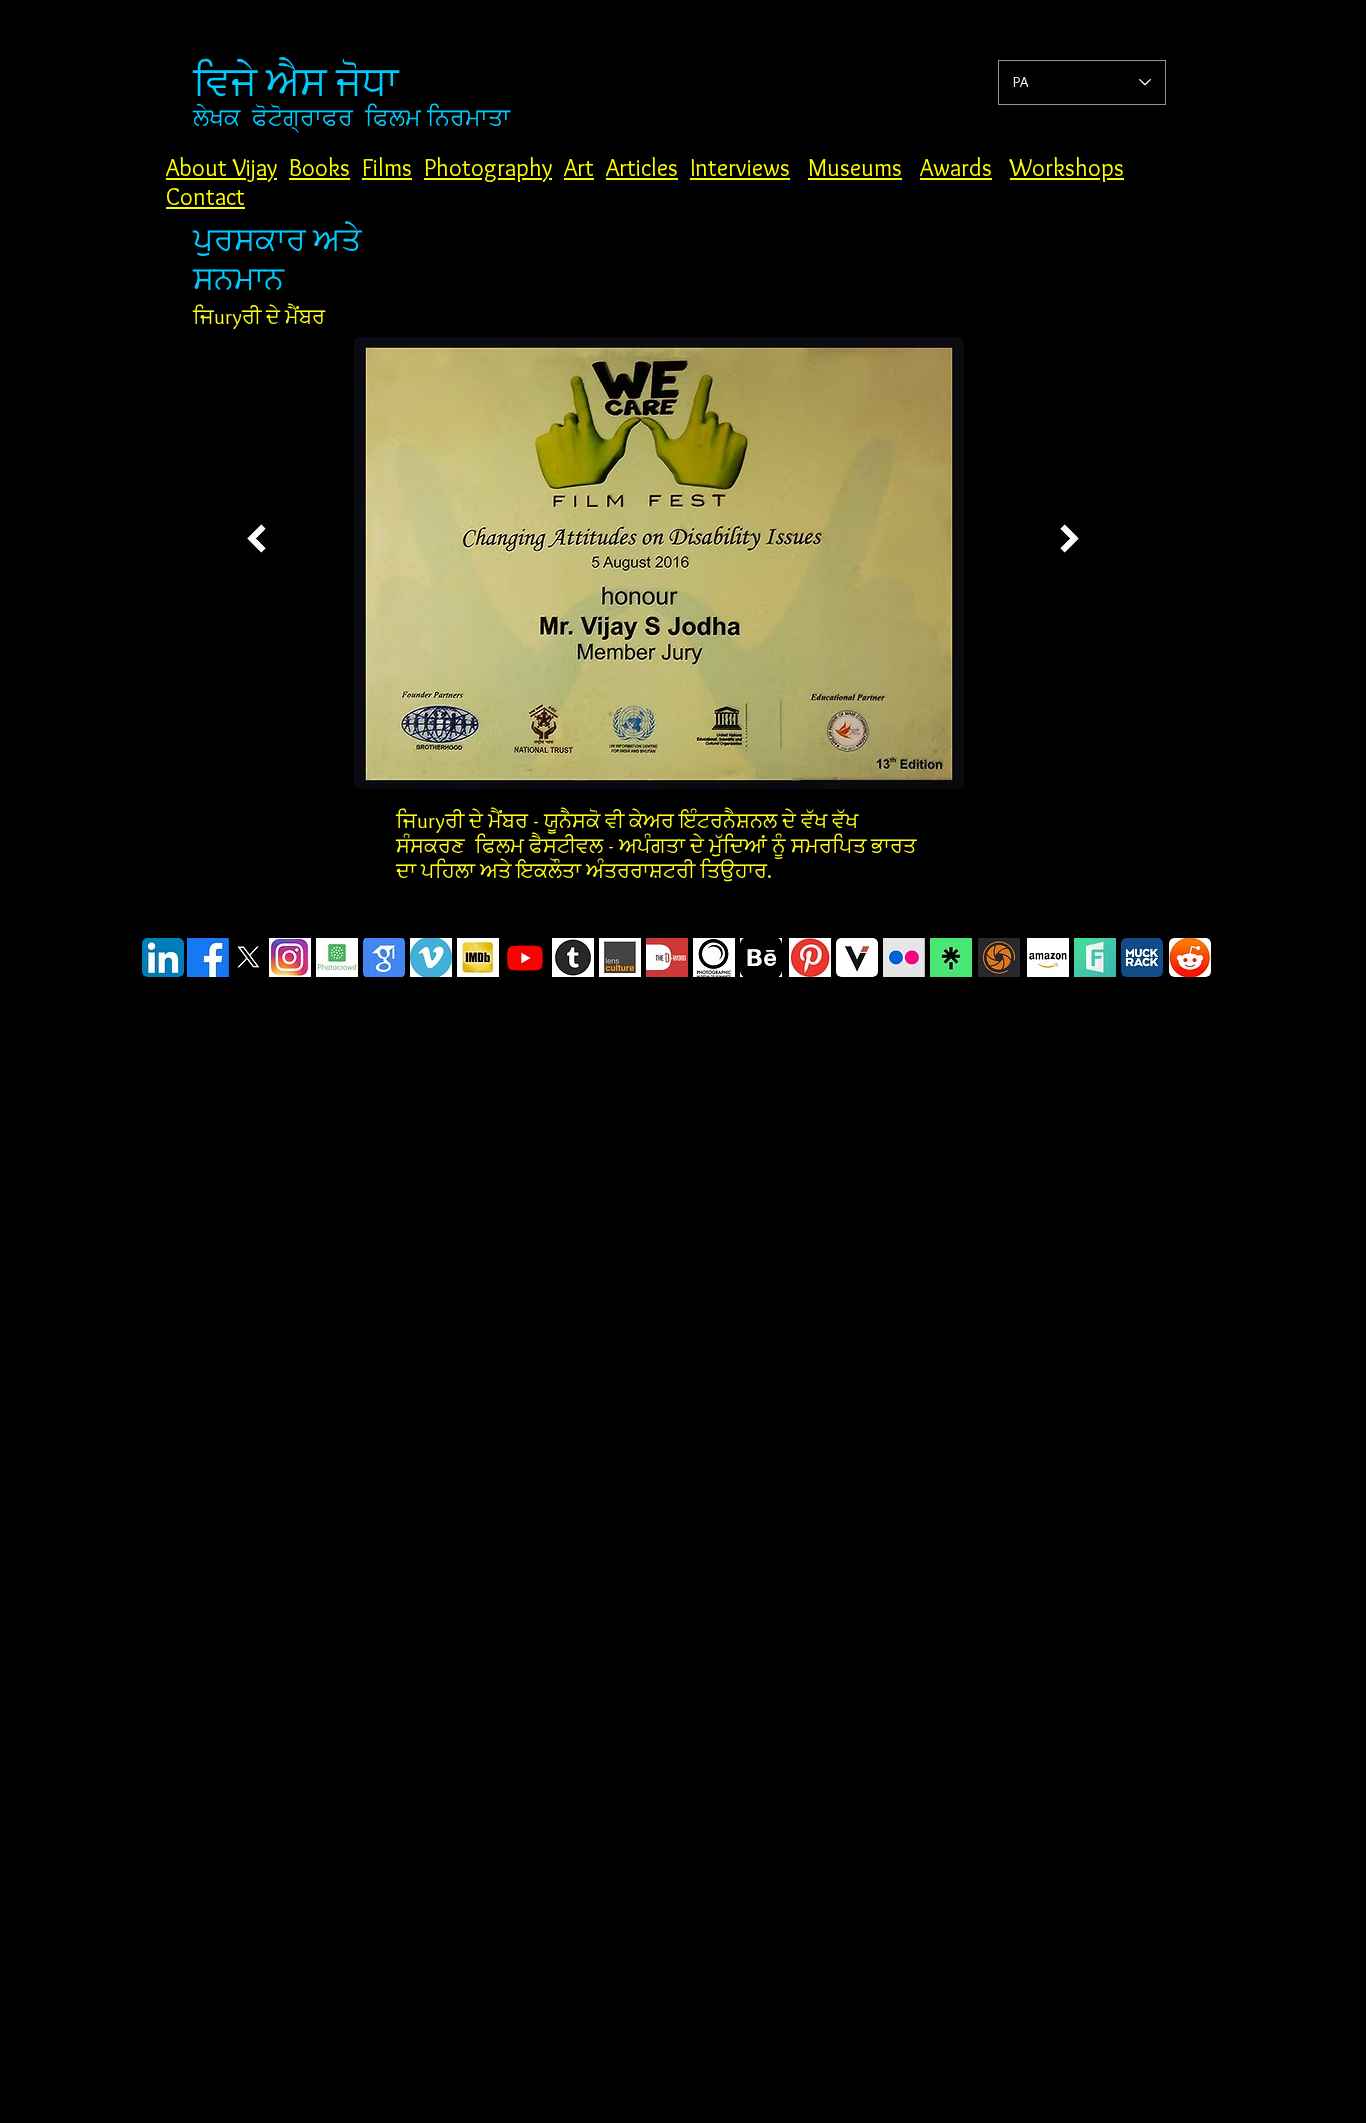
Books (319, 167)
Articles (642, 167)
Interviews (740, 167)
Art (579, 167)
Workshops (1067, 167)
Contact (205, 196)
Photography (488, 167)
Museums (855, 167)
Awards (956, 167)
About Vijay (221, 167)
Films (387, 167)
